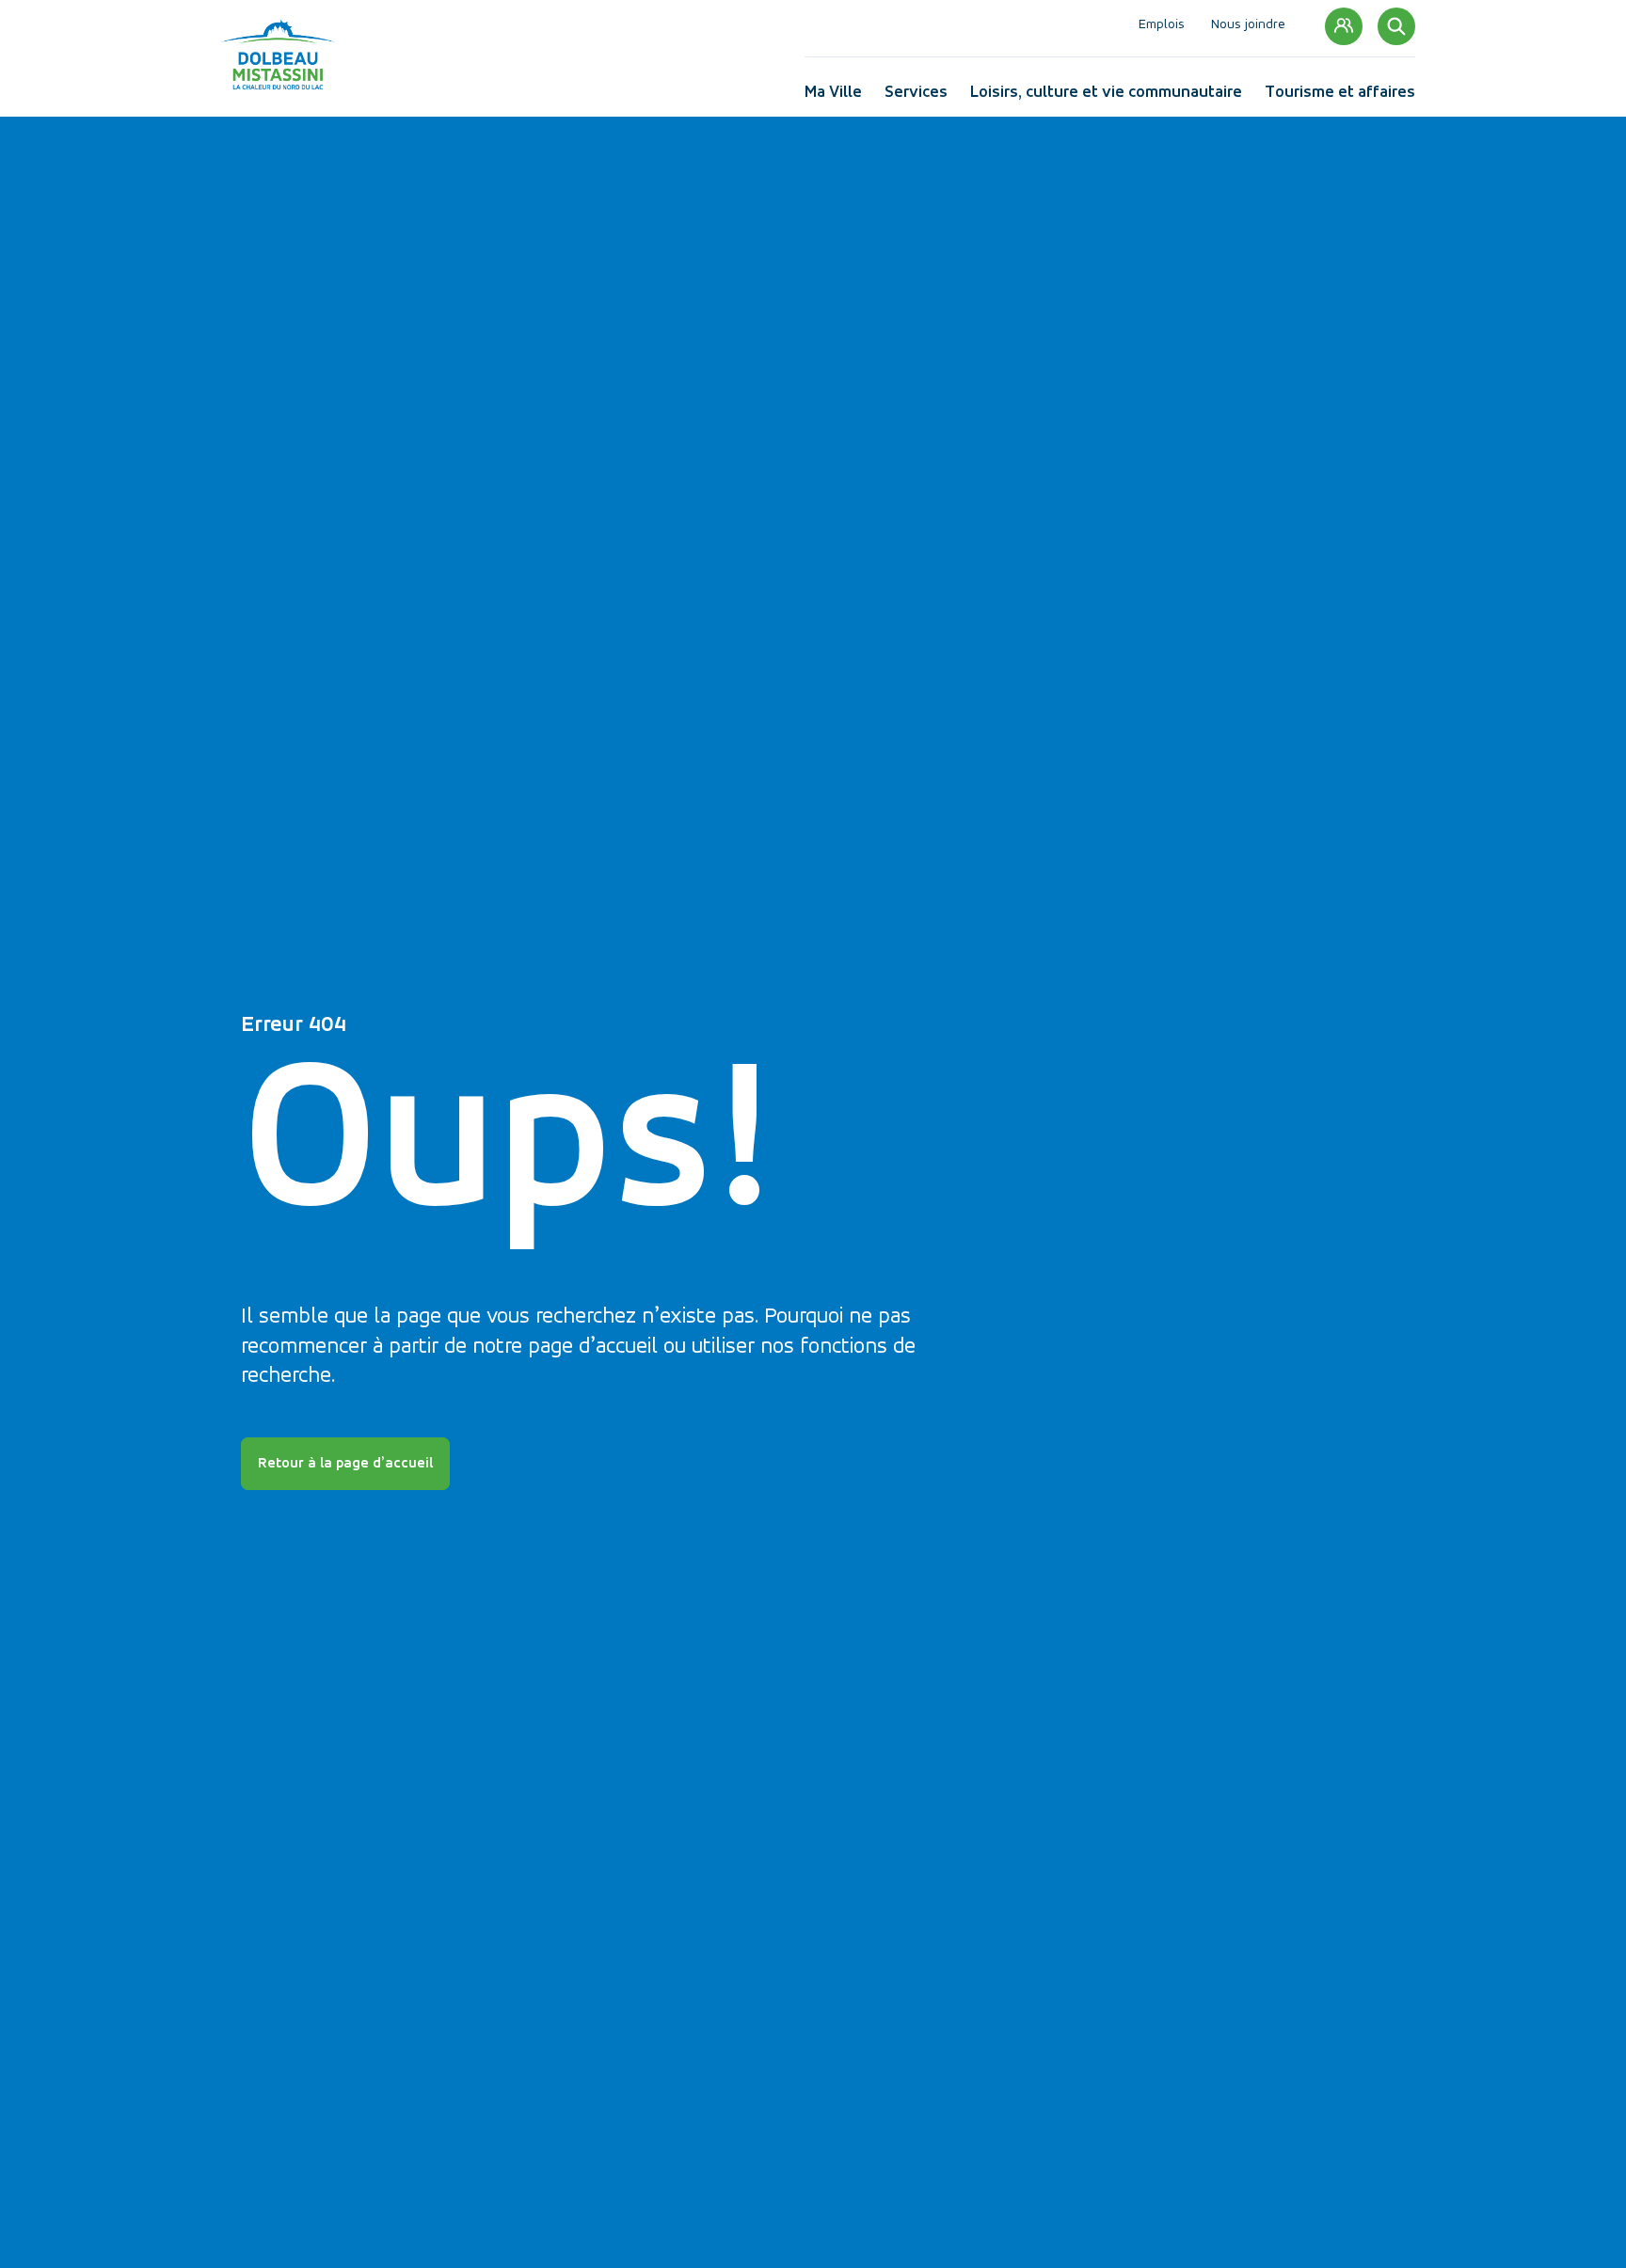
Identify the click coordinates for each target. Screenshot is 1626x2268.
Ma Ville (833, 96)
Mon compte (1344, 26)
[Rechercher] (1396, 26)
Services (916, 96)
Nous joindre (1248, 26)
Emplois (1162, 26)
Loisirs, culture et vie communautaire (1106, 96)
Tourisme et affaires (1340, 96)
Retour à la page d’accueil (345, 1464)
